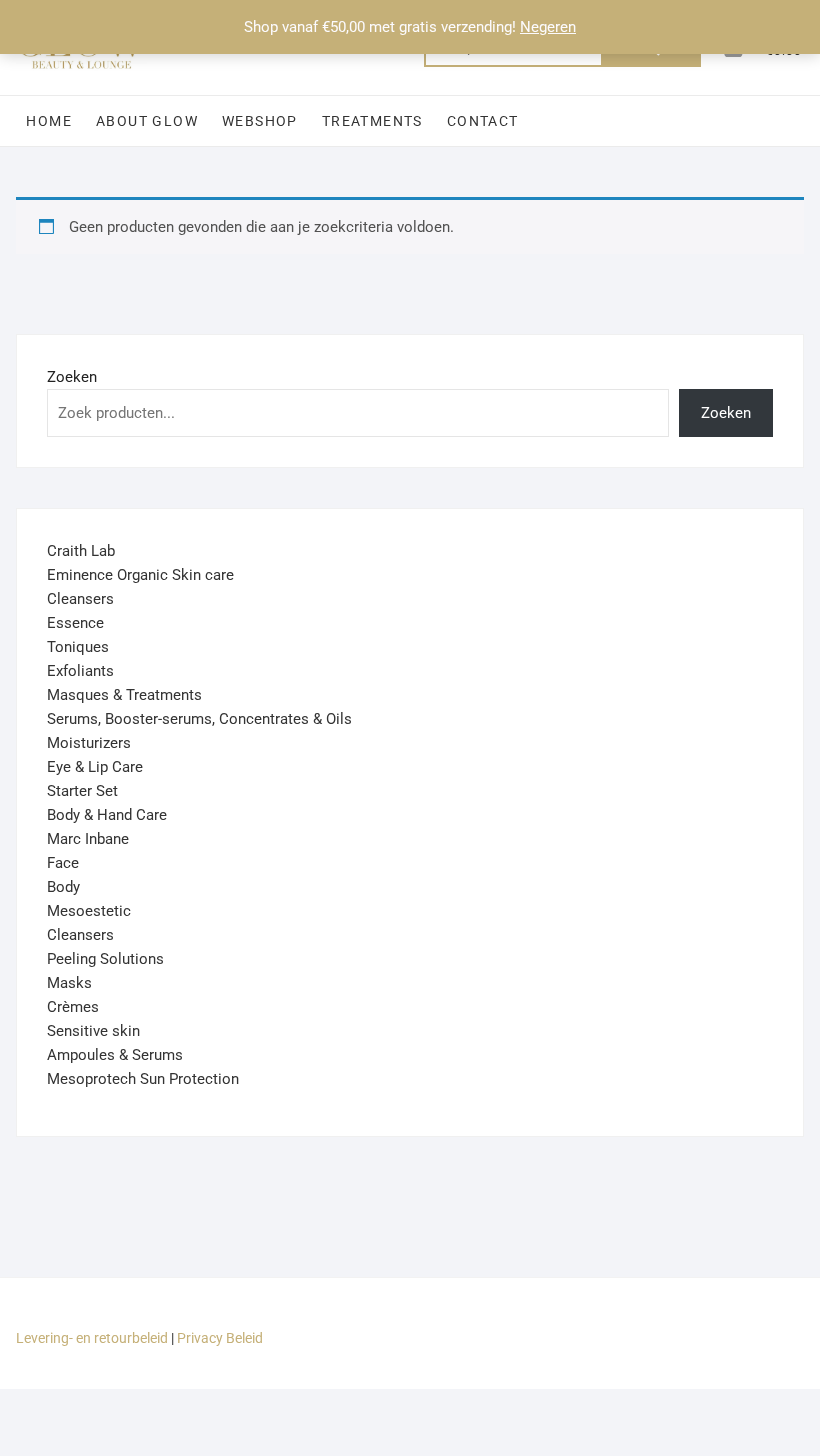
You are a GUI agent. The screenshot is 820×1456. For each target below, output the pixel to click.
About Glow (147, 121)
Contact (483, 121)
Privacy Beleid (220, 1338)
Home (49, 121)
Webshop (260, 121)
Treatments (372, 121)
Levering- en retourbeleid (92, 1338)
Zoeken (72, 377)
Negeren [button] (548, 27)
